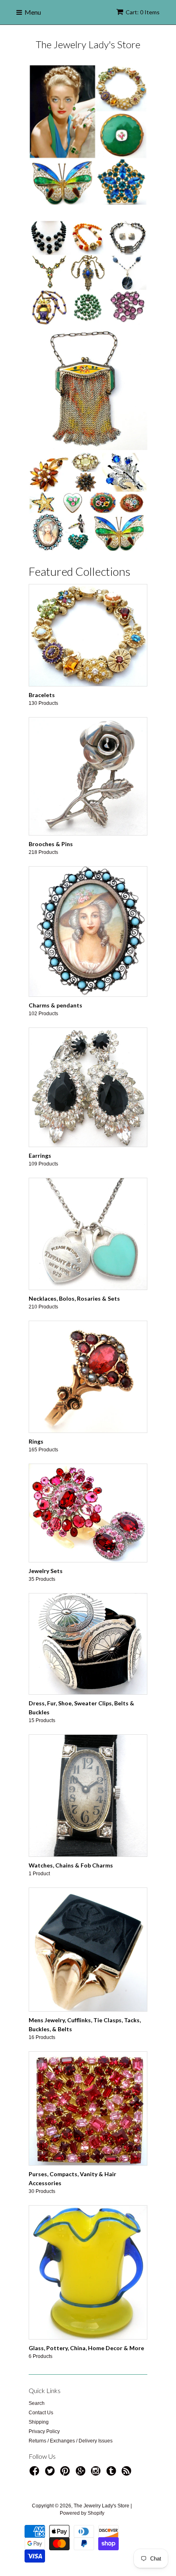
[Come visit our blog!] (113, 2473)
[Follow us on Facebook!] (36, 2473)
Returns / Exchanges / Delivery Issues (71, 2441)
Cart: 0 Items (143, 12)
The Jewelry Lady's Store (88, 44)
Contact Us (41, 2413)
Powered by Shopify (82, 2513)
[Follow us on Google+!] (82, 2473)
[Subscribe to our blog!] (128, 2473)
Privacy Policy (44, 2431)
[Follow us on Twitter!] (51, 2473)
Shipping (39, 2422)
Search (37, 2403)
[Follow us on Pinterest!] (66, 2473)
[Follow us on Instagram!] (97, 2473)
